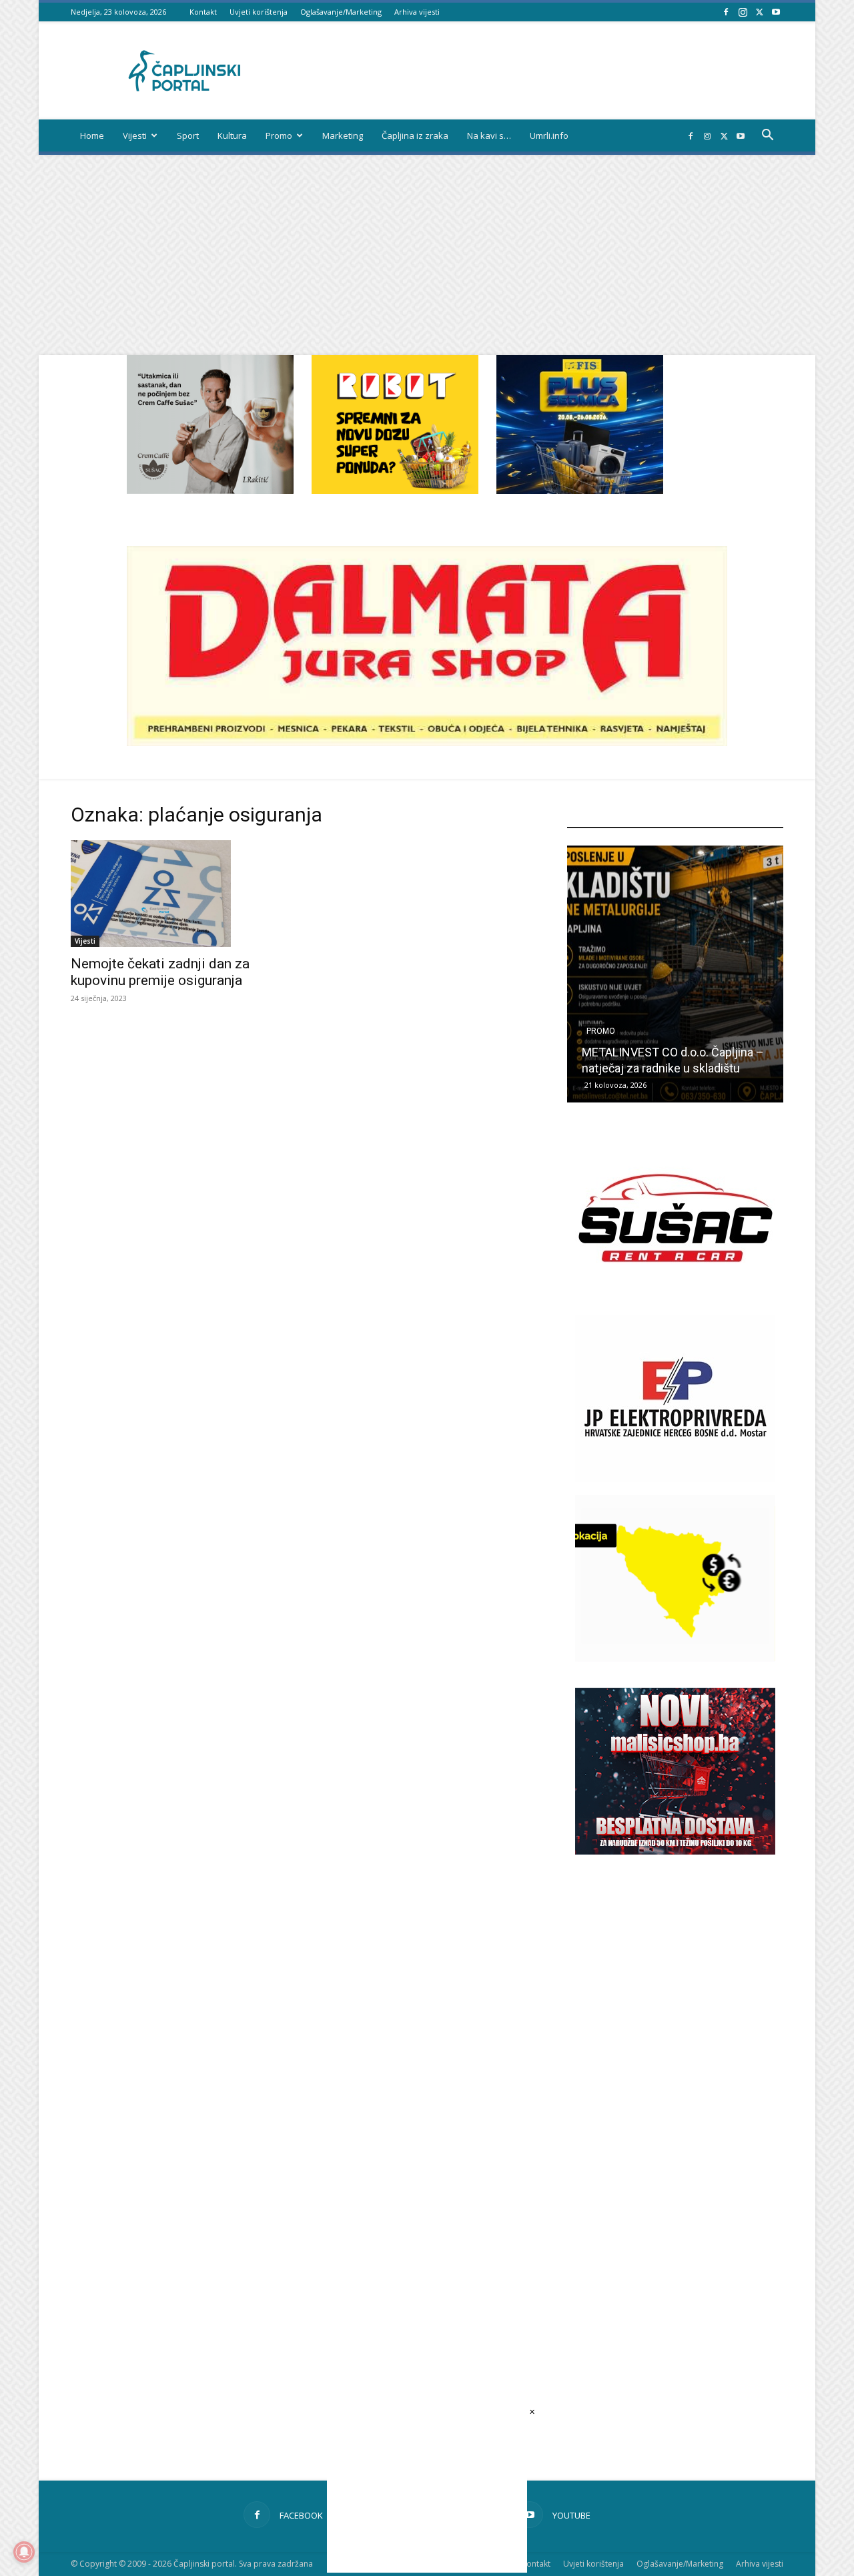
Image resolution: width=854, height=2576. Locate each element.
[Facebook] (726, 12)
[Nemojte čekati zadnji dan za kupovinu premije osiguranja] (179, 894)
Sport (188, 135)
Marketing (343, 135)
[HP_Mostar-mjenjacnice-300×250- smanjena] (675, 1658)
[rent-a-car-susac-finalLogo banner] (675, 1298)
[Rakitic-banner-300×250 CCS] (210, 490)
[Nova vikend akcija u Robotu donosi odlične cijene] (677, 974)
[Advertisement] (427, 255)
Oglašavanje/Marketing (341, 12)
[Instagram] (743, 12)
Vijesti (135, 135)
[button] (767, 136)
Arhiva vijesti (417, 12)
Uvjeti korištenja (259, 12)
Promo (279, 135)
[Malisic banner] (675, 1851)
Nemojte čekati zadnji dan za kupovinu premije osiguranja (160, 972)
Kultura (232, 135)
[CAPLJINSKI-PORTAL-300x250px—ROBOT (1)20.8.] (395, 490)
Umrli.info (549, 135)
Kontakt (203, 12)
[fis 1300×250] (580, 424)
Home (92, 135)
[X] (759, 12)
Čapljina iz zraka (415, 135)
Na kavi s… (489, 135)
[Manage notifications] (24, 2552)
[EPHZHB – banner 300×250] (675, 1478)
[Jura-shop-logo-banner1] (427, 742)
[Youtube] (776, 12)
